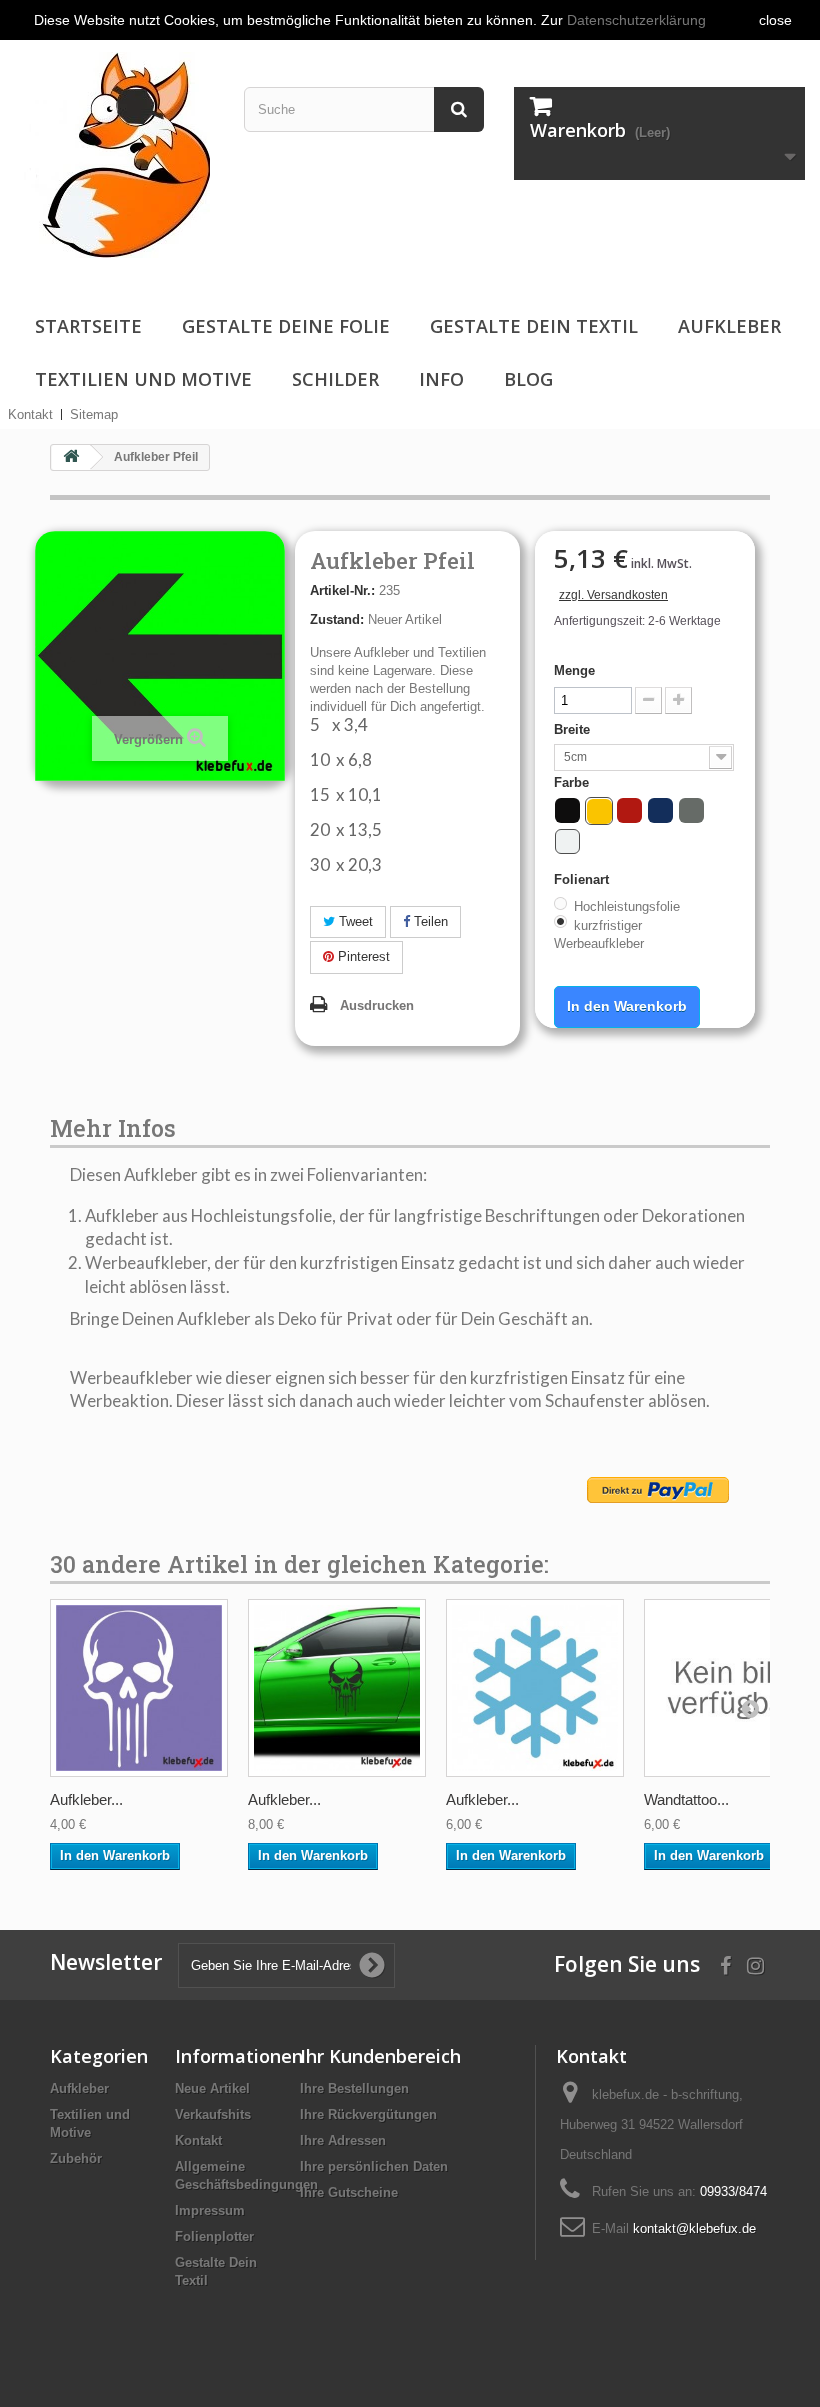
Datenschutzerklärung (636, 20)
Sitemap (94, 414)
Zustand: (337, 619)
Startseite (88, 326)
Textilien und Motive (143, 379)
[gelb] (599, 811)
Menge (574, 670)
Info (441, 379)
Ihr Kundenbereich (380, 2056)
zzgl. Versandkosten (613, 595)
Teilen (429, 921)
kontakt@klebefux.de (694, 2228)
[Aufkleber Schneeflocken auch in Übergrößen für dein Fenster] (535, 1688)
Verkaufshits (213, 2114)
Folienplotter (214, 2236)
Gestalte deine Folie (286, 326)
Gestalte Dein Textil (534, 326)
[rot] (629, 810)
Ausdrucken (377, 1005)
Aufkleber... (86, 1799)
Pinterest (362, 956)
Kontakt (30, 414)
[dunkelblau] (660, 810)
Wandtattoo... (686, 1799)
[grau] (691, 810)
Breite (574, 729)
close (775, 20)
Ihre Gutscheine (349, 2192)
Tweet (354, 921)
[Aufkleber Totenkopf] (139, 1688)
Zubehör (76, 2158)
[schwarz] (567, 810)
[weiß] (567, 841)
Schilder (335, 379)
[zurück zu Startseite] (71, 457)
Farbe (573, 782)
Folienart (583, 879)
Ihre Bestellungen (354, 2088)
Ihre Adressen (343, 2140)
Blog (528, 379)
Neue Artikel (212, 2088)
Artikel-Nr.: (342, 590)
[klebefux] (112, 153)
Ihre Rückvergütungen (368, 2114)
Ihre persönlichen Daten (374, 2166)
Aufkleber (729, 326)
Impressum (210, 2210)
